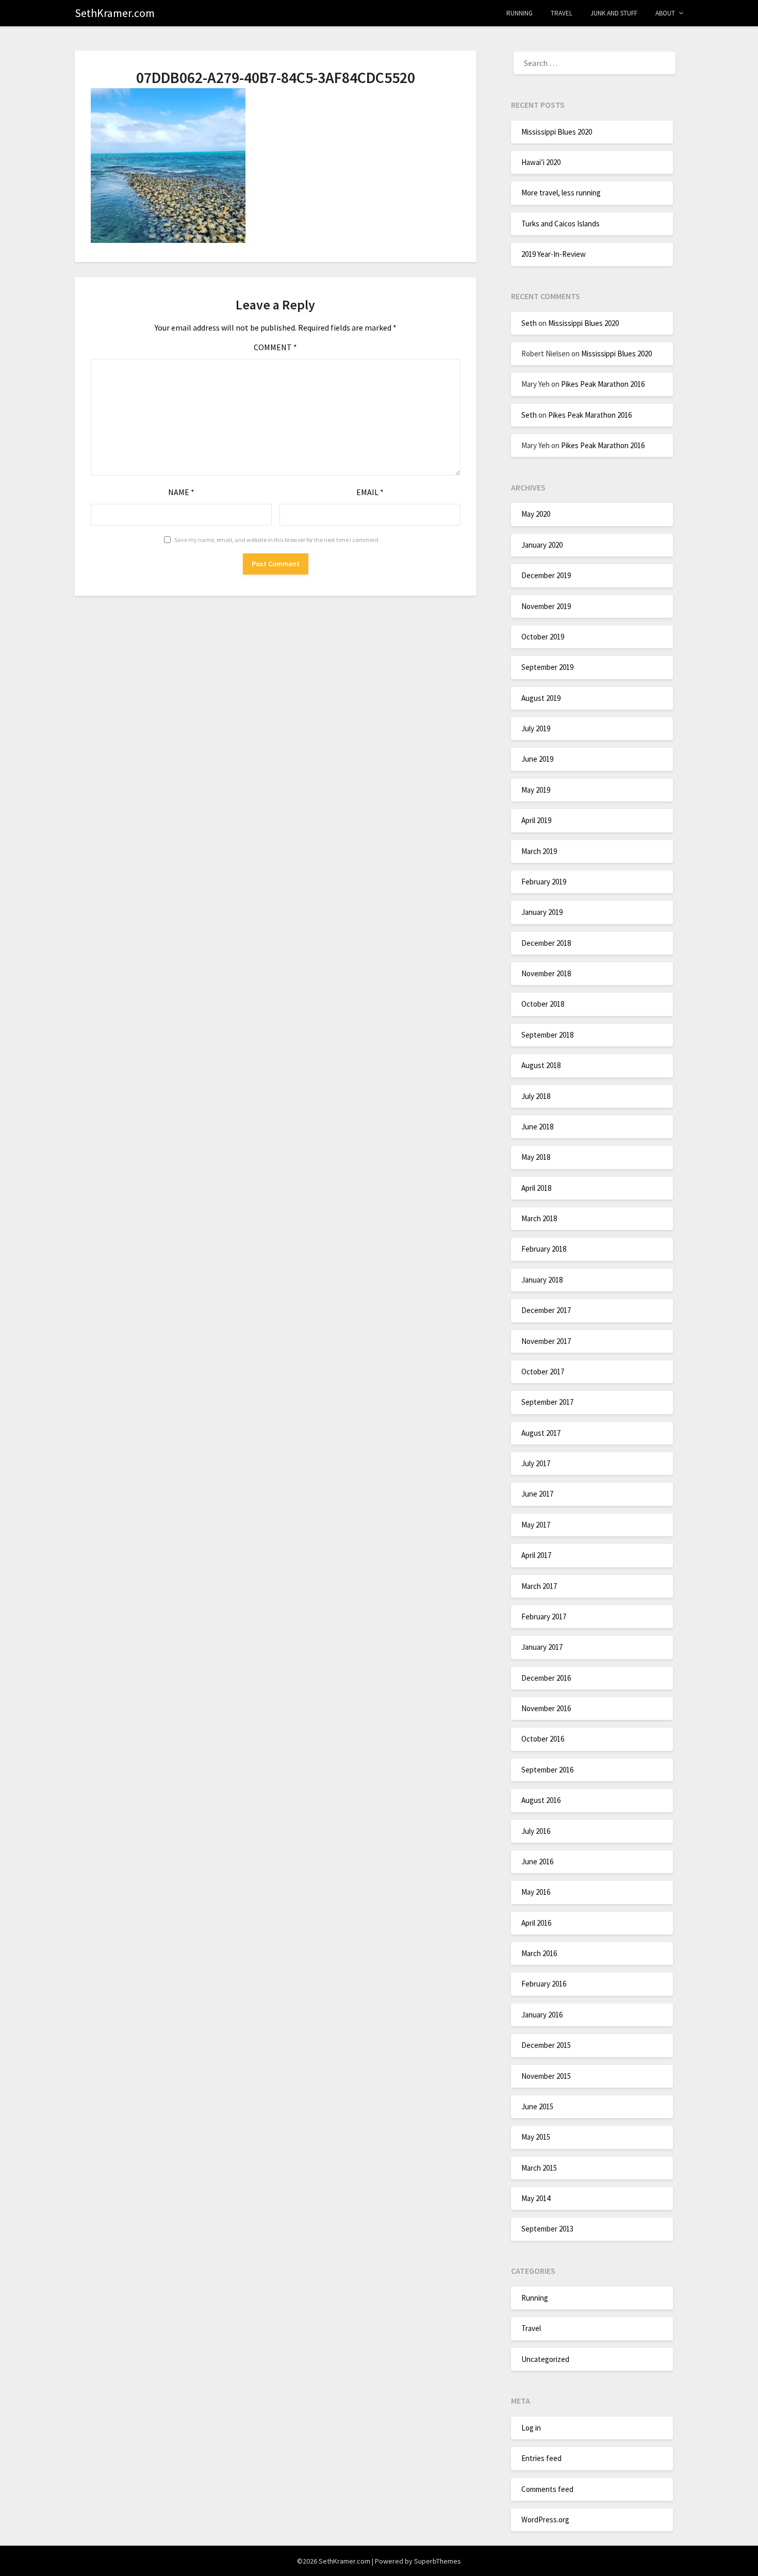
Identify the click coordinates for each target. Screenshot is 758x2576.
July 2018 (536, 1096)
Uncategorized (545, 2359)
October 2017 (543, 1372)
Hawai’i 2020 (541, 162)
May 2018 (536, 1157)
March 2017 (539, 1586)
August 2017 (541, 1433)
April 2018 (536, 1188)
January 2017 (542, 1647)
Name (181, 492)
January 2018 (542, 1280)
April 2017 (536, 1555)
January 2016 (542, 2015)
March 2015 (539, 2168)
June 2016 (537, 1861)
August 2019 (541, 698)
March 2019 (539, 851)
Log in (531, 2428)
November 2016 (546, 1708)
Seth (529, 323)
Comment (275, 347)
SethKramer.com (115, 13)
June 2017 (537, 1494)
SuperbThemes (438, 2561)
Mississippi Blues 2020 (557, 132)
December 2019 (546, 575)
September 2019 (547, 667)
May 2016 (536, 1892)
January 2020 (542, 545)
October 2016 (543, 1739)
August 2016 (541, 1800)
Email (370, 492)
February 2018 (544, 1249)
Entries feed (541, 2458)
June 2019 (537, 759)
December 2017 (546, 1310)
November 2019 (546, 606)
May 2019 (536, 790)
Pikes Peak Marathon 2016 (603, 384)
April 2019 (536, 820)
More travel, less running (561, 193)
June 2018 (537, 1127)
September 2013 (547, 2229)
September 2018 (547, 1035)
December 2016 (546, 1678)
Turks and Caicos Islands (561, 224)
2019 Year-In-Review (554, 254)
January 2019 (542, 912)
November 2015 (546, 2076)
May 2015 (536, 2137)
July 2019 (536, 728)
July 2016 (536, 1831)
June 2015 (537, 2106)
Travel (562, 13)
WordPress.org (545, 2520)
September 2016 (547, 1770)
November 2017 (546, 1341)
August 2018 (541, 1065)
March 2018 (539, 1218)
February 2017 (544, 1617)
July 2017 (536, 1463)
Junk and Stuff (614, 13)
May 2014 (536, 2198)
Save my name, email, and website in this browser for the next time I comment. (277, 540)
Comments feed (547, 2489)
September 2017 (547, 1402)
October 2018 (543, 1004)
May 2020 (536, 514)
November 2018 (546, 973)
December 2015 (546, 2045)
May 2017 (536, 1525)
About (665, 13)
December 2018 (546, 943)
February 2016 (544, 1984)
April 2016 (536, 1923)
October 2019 (543, 637)
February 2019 (544, 882)
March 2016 (539, 1953)
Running (520, 13)
